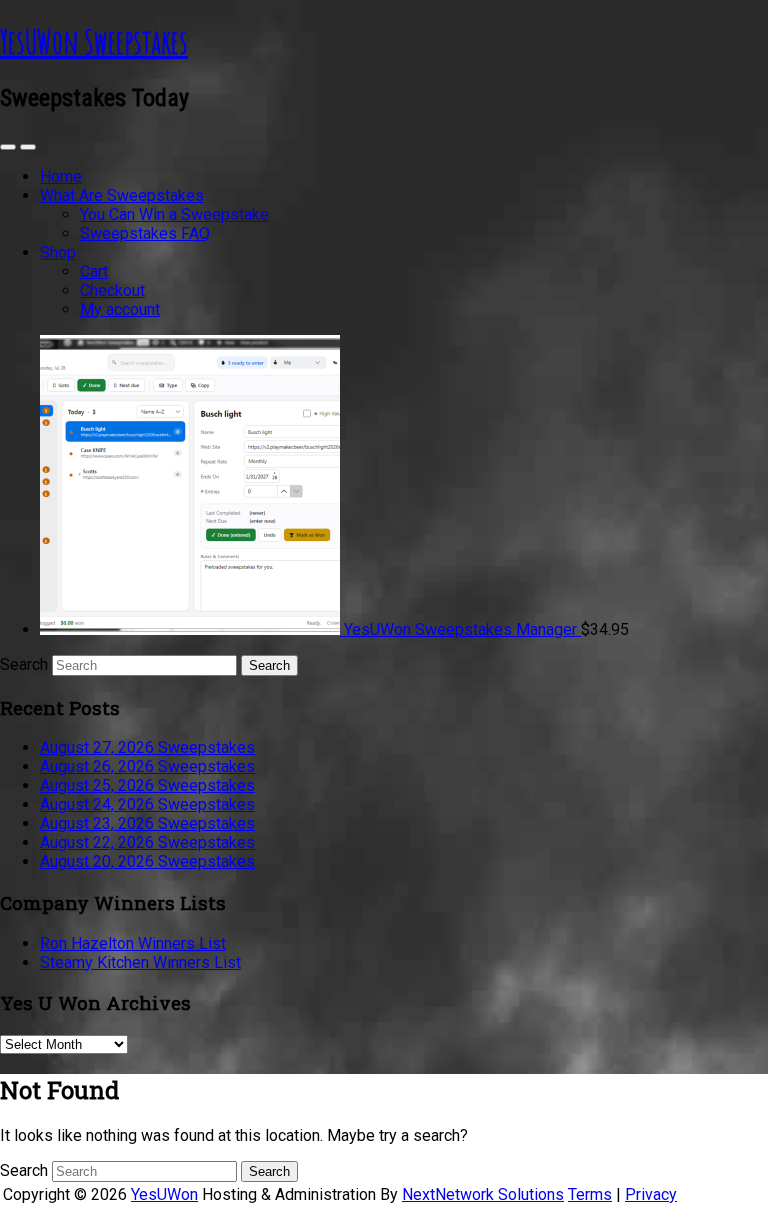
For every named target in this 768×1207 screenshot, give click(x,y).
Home (61, 176)
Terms (590, 1194)
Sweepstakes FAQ (145, 233)
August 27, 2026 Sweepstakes (147, 747)
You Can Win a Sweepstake (174, 214)
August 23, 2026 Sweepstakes (147, 823)
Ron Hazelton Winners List (133, 943)
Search (24, 664)
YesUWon (164, 1194)
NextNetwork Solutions (483, 1194)
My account (120, 309)
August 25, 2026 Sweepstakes (147, 785)
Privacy (651, 1194)
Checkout (112, 290)
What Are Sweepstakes (122, 195)
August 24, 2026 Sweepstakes (147, 804)
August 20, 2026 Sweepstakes (147, 861)
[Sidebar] (8, 147)
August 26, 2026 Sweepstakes (147, 766)
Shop (58, 252)
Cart (94, 271)
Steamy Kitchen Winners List (140, 962)
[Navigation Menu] (28, 147)
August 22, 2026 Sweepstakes (147, 842)
